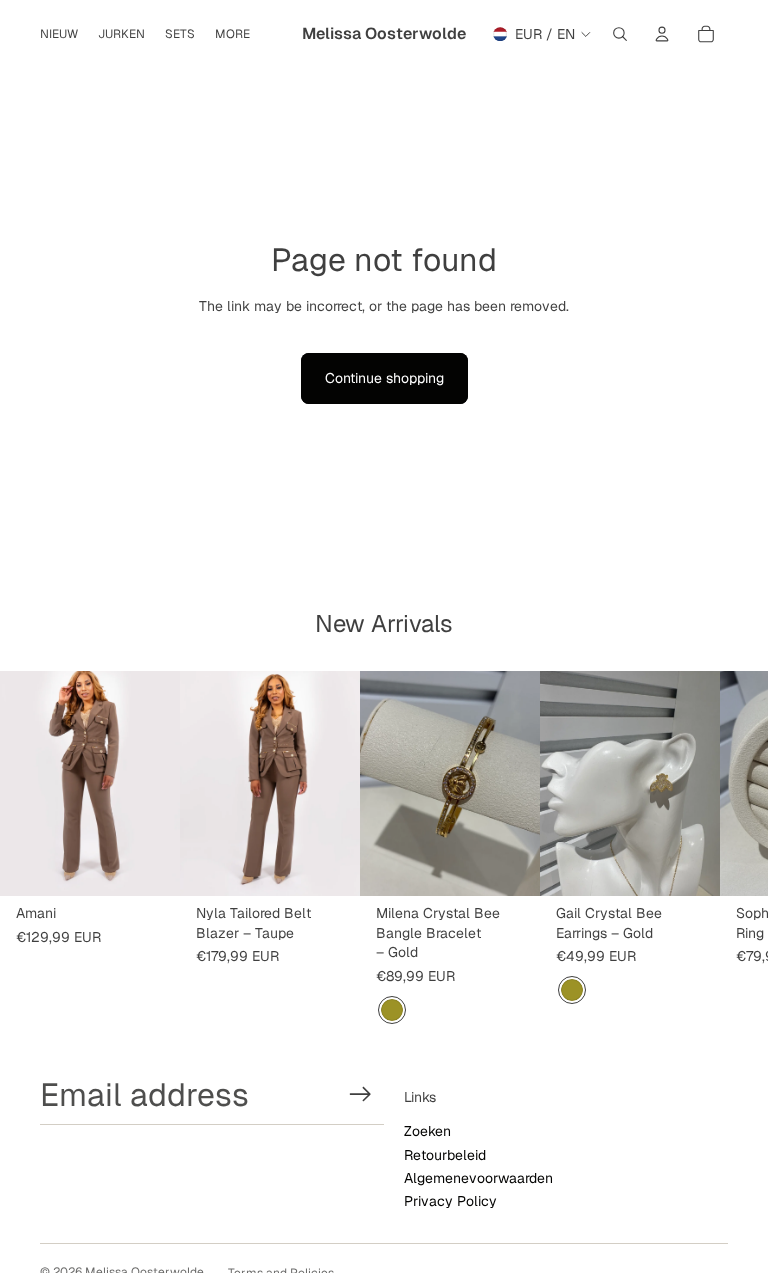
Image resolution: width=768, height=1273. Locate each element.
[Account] (662, 34)
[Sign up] (360, 1094)
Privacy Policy (450, 1201)
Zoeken (427, 1131)
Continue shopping (384, 378)
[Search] (620, 34)
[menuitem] (232, 34)
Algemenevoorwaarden (478, 1178)
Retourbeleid (445, 1155)
